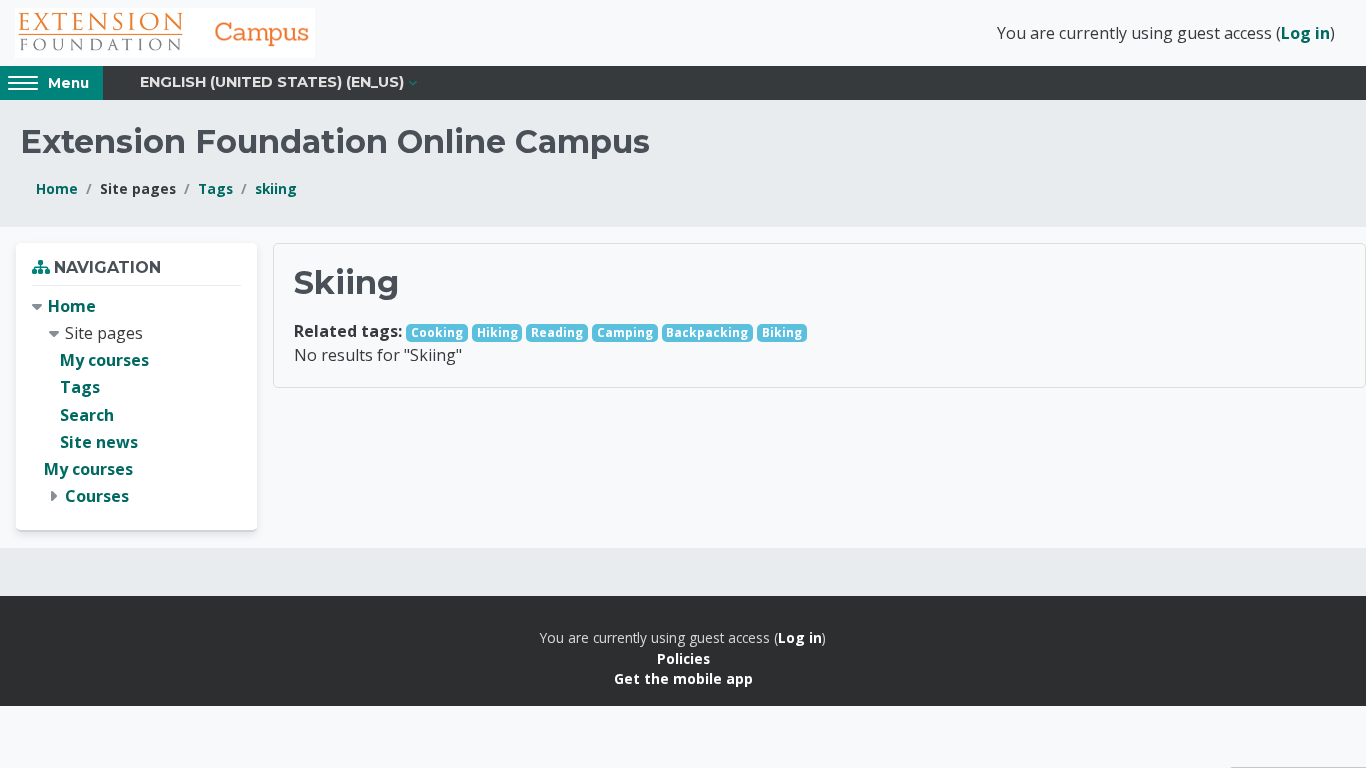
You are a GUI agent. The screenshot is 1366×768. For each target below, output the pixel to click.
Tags (215, 188)
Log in (1305, 33)
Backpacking (707, 332)
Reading (557, 332)
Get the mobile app (683, 678)
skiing (276, 188)
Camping (625, 332)
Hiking (497, 332)
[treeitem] (136, 402)
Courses (97, 496)
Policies (683, 658)
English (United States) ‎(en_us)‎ (272, 82)
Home (57, 188)
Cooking (437, 332)
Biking (782, 332)
